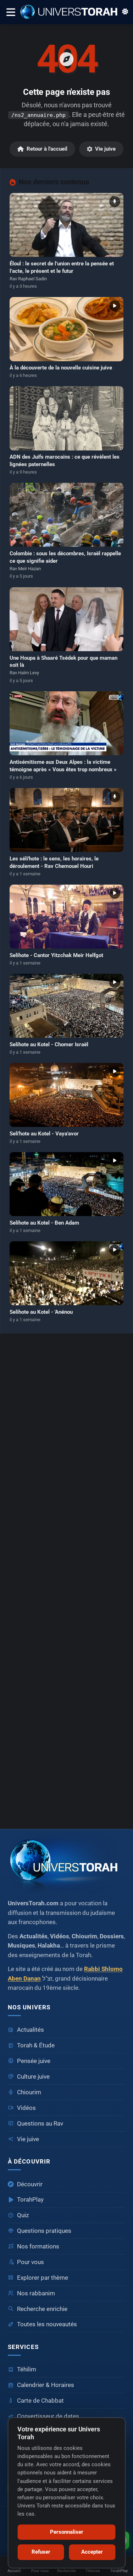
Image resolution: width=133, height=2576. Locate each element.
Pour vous (31, 2262)
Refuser (41, 2552)
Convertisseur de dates (48, 2416)
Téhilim (27, 2369)
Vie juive (105, 149)
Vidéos (26, 2108)
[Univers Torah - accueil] (66, 1863)
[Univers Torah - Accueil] (71, 12)
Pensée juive (34, 2061)
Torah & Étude (36, 2045)
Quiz (23, 2215)
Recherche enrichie (42, 2309)
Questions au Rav (40, 2124)
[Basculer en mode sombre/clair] (125, 12)
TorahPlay (30, 2200)
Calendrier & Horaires (46, 2385)
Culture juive (33, 2077)
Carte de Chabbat (40, 2401)
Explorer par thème (43, 2278)
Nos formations (38, 2246)
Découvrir (30, 2184)
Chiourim (29, 2092)
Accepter (92, 2552)
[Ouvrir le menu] (10, 12)
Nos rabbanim (36, 2293)
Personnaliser (67, 2532)
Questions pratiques (44, 2231)
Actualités (31, 2030)
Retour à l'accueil (47, 149)
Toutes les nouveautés (47, 2324)
